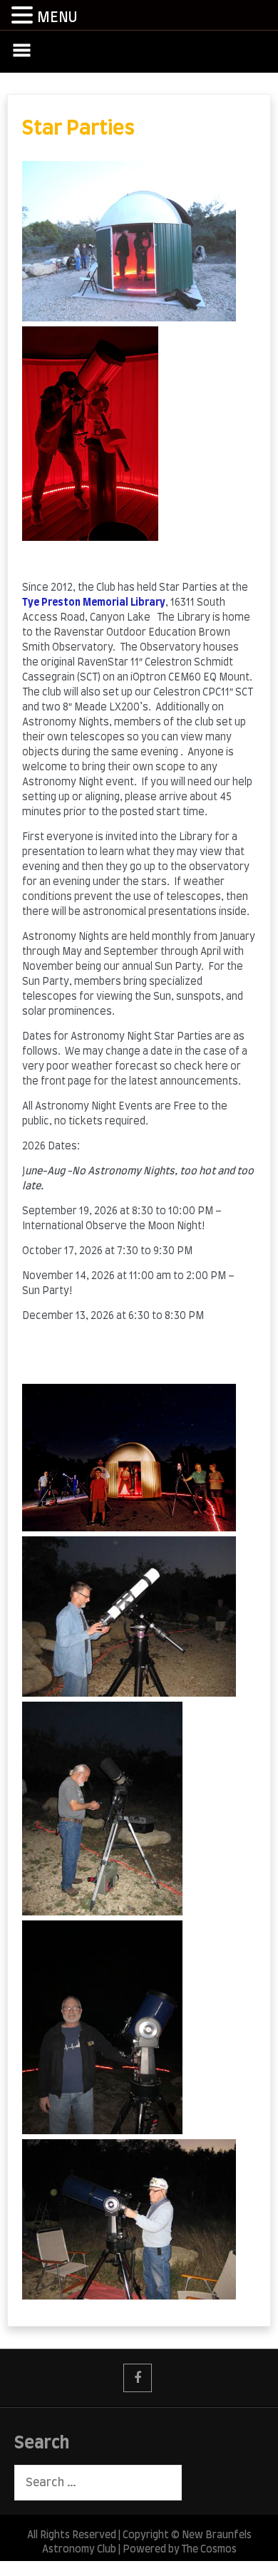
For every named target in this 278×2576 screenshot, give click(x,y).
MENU (57, 18)
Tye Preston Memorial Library (94, 603)
